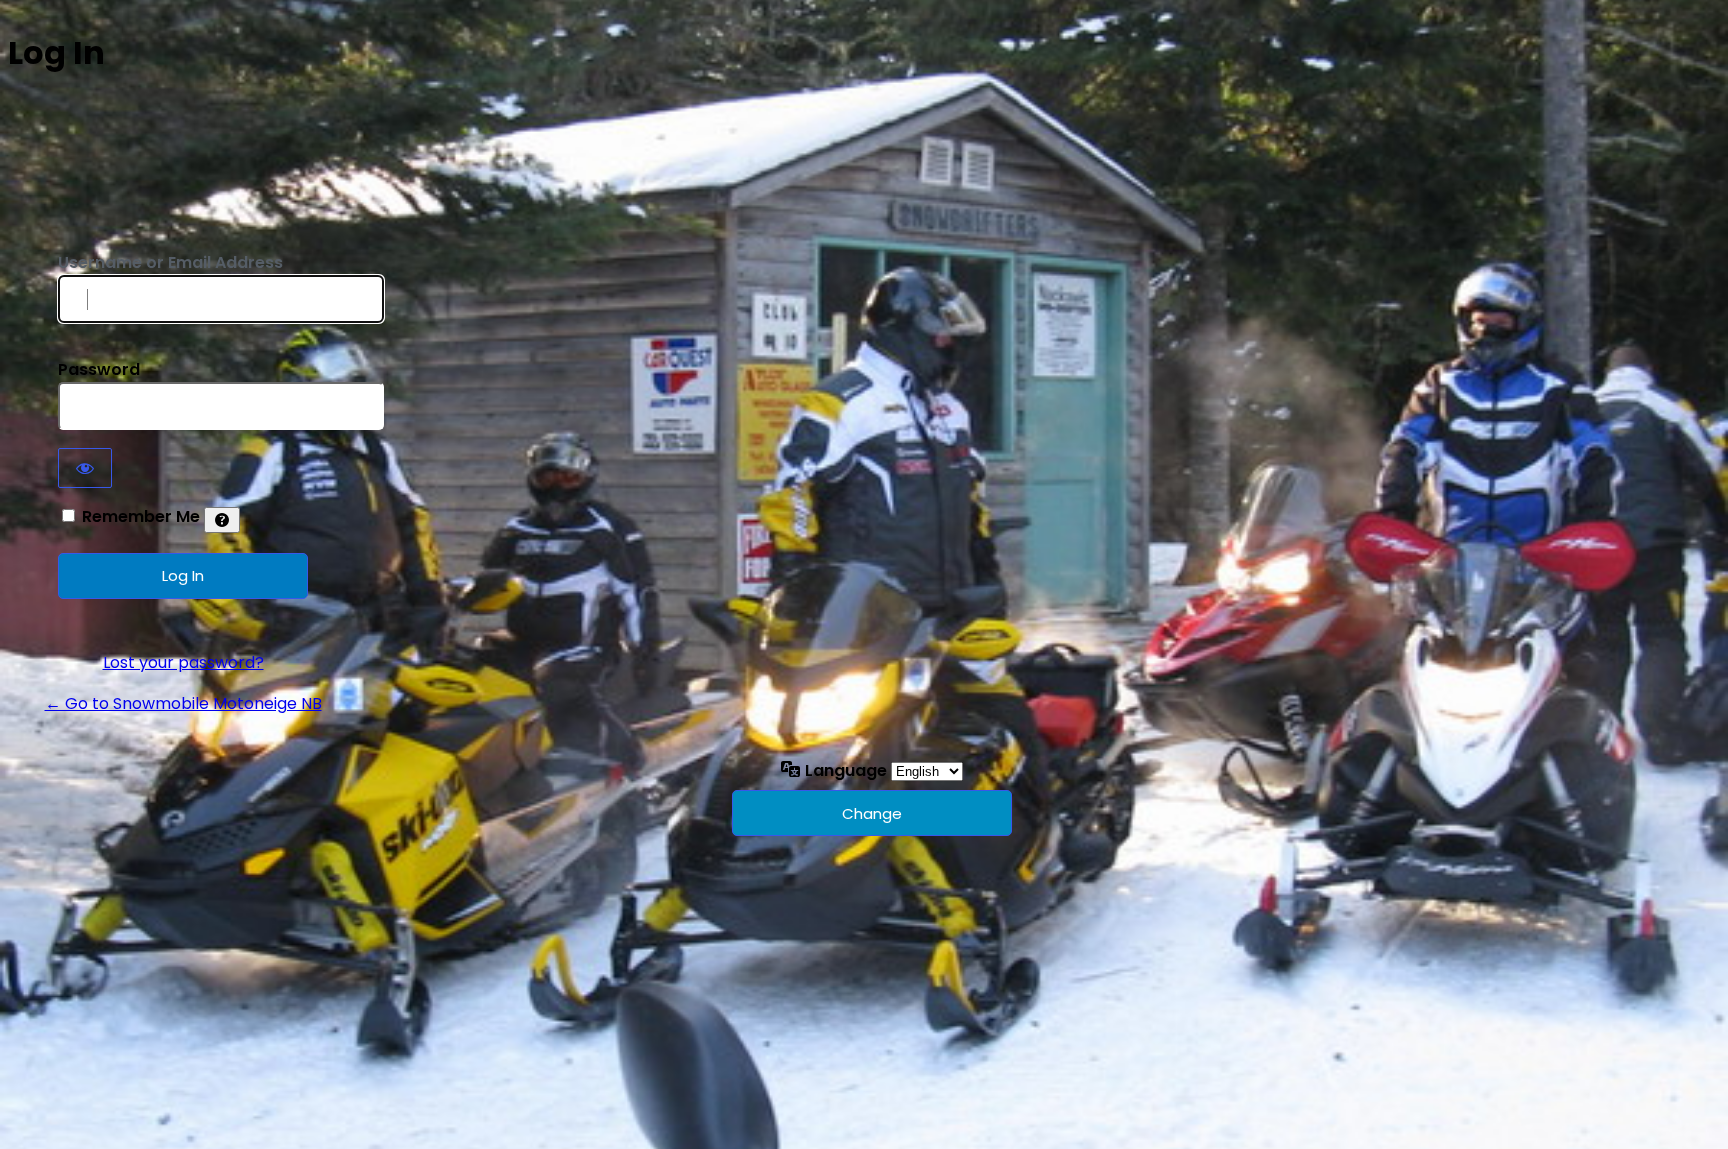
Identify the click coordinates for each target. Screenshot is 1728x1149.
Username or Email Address (170, 262)
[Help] (222, 520)
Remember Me (141, 516)
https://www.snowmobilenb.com (183, 205)
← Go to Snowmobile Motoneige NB (183, 703)
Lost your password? (183, 662)
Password (99, 369)
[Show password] (85, 468)
